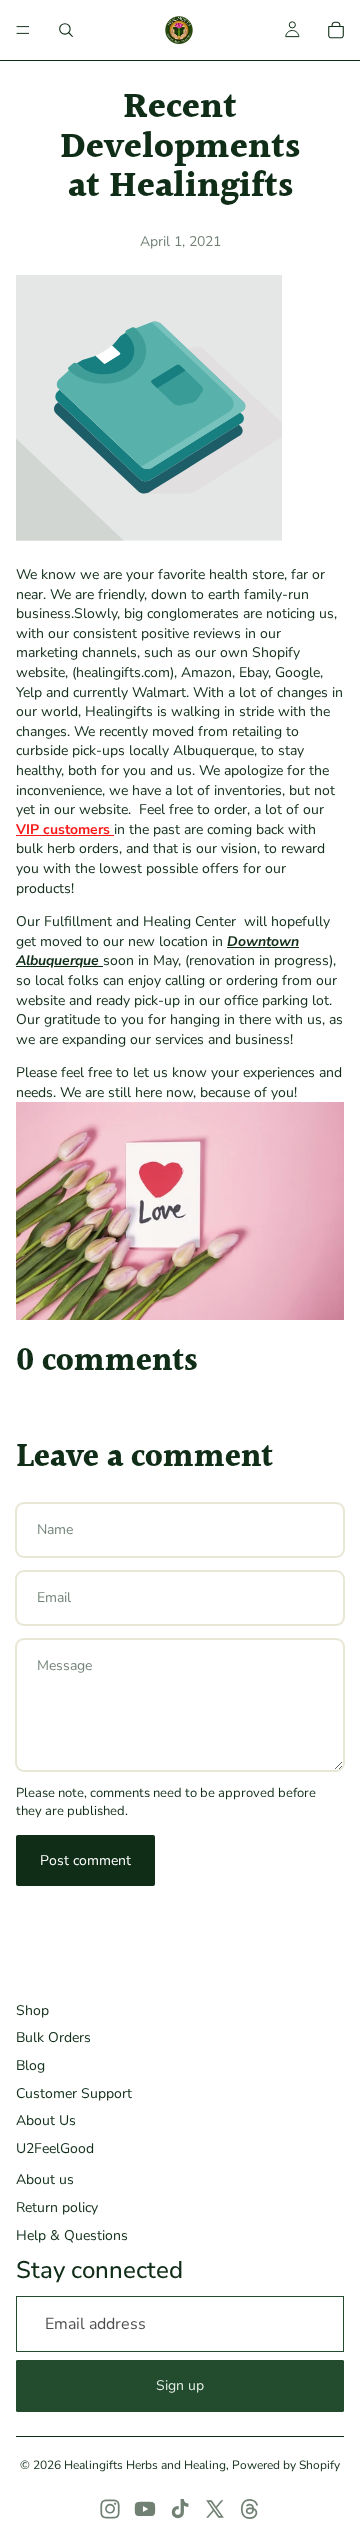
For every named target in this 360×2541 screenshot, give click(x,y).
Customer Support (74, 2093)
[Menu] (23, 30)
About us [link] (45, 2179)
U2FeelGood (55, 2148)
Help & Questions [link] (72, 2235)
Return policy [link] (57, 2207)
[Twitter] (215, 2509)
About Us (46, 2120)
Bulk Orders (53, 2037)
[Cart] (336, 30)
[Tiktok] (180, 2509)
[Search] (66, 30)
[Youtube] (145, 2509)
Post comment (85, 1860)
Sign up (180, 2385)
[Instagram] (110, 2509)
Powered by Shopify (286, 2465)
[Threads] (250, 2509)
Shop (32, 2010)
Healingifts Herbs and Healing (145, 2465)
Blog (30, 2065)
